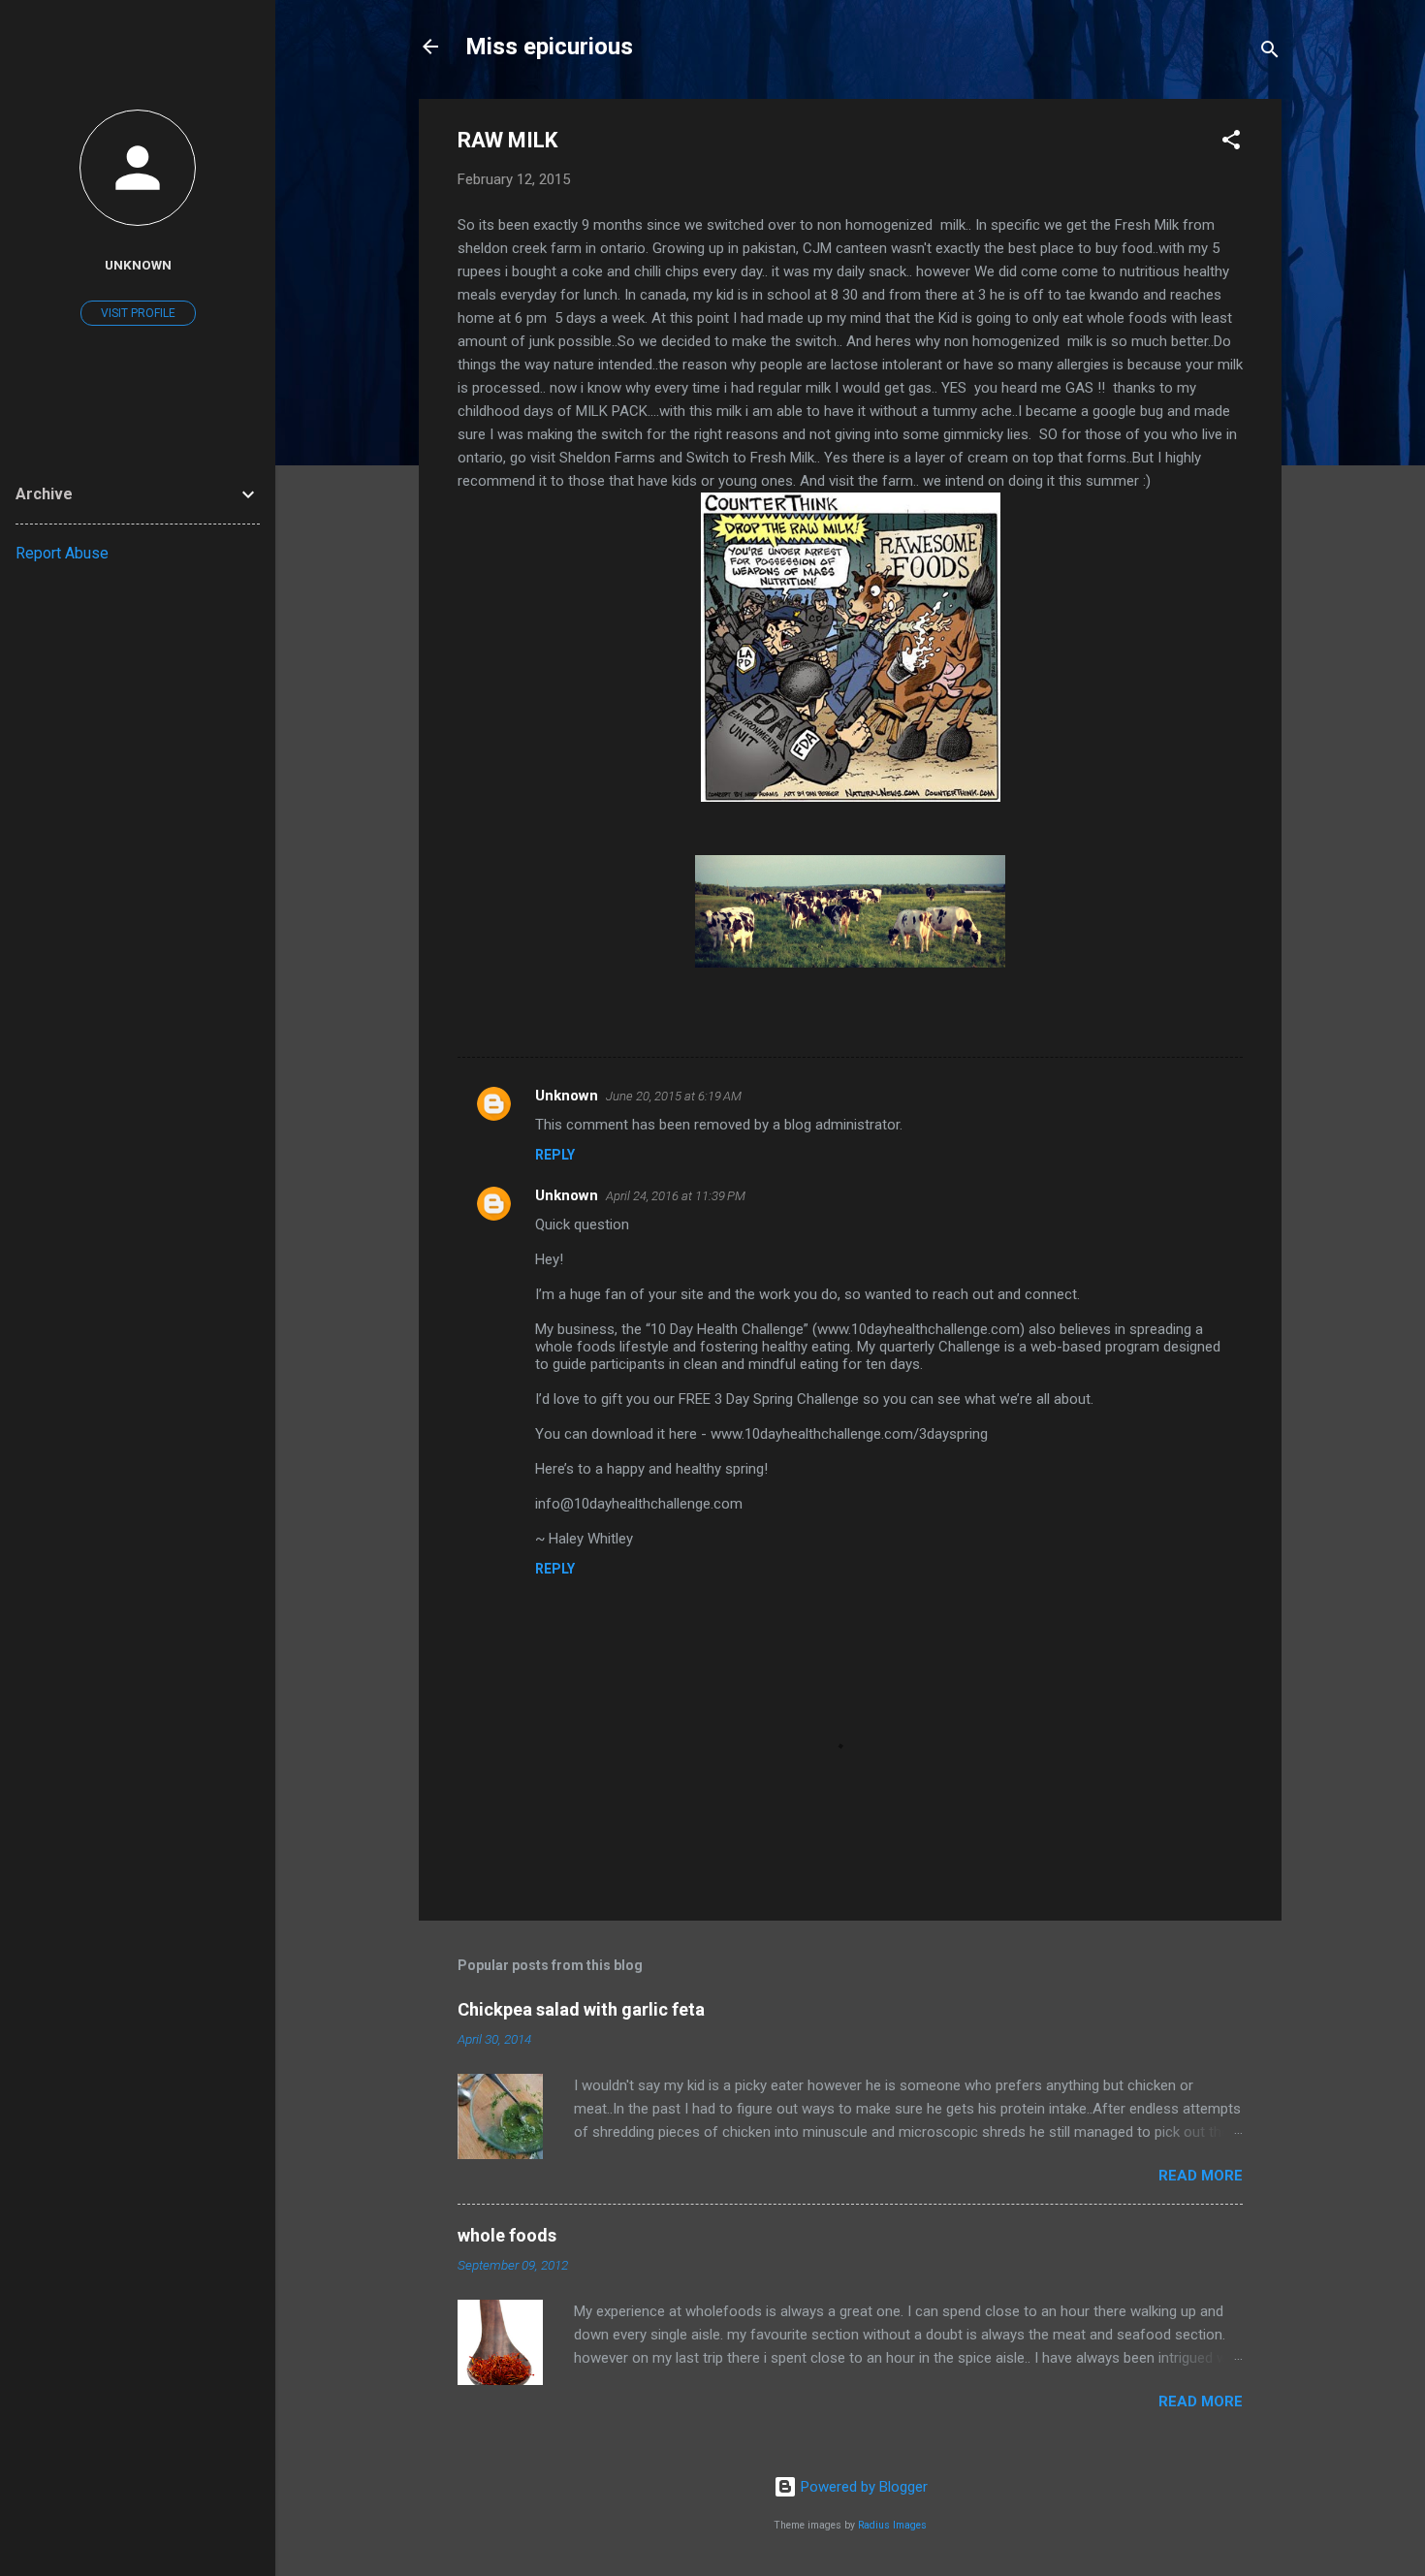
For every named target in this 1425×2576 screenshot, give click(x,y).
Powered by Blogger (862, 2487)
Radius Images (892, 2525)
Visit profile (138, 313)
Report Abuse (62, 553)
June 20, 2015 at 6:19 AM (674, 1096)
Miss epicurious (549, 47)
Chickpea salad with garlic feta (581, 2009)
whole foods (507, 2235)
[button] (1231, 143)
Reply (555, 1155)
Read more (1201, 2176)
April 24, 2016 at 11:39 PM (676, 1196)
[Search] (1270, 53)
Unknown (567, 1096)
